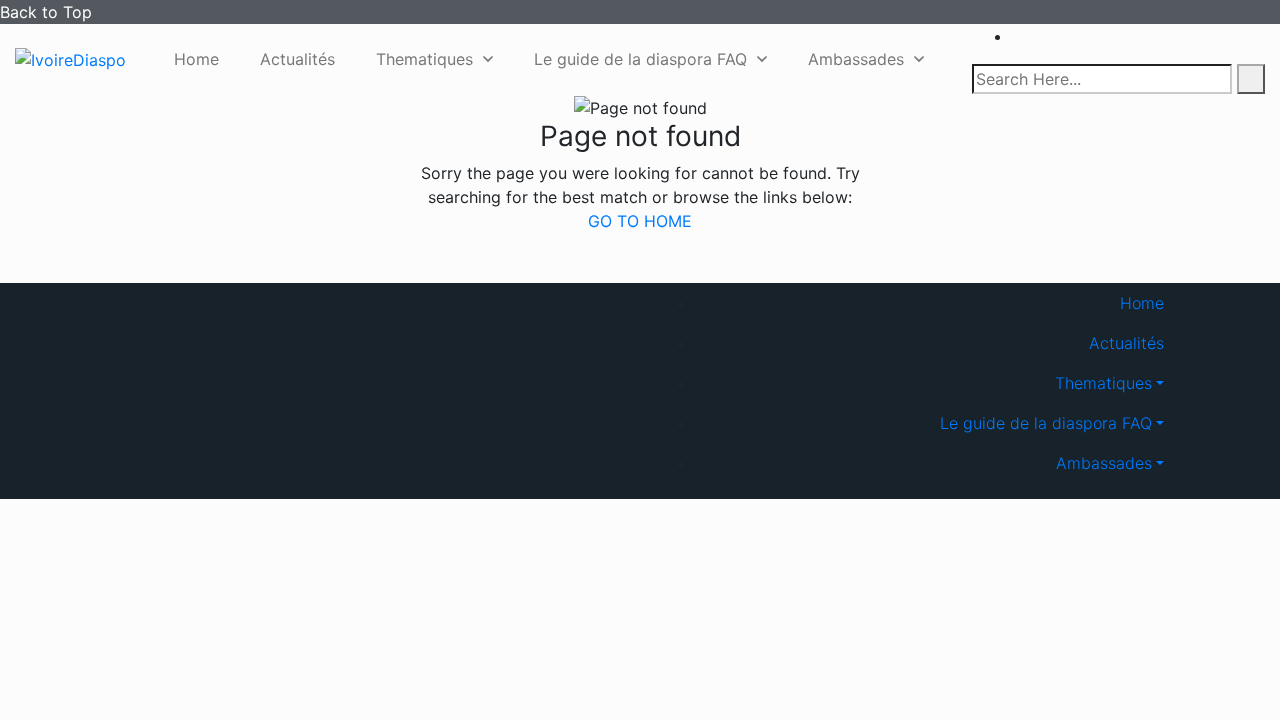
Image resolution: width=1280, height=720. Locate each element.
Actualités (297, 59)
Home (196, 59)
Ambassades (856, 59)
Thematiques (424, 59)
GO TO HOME (640, 221)
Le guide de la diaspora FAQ (640, 59)
